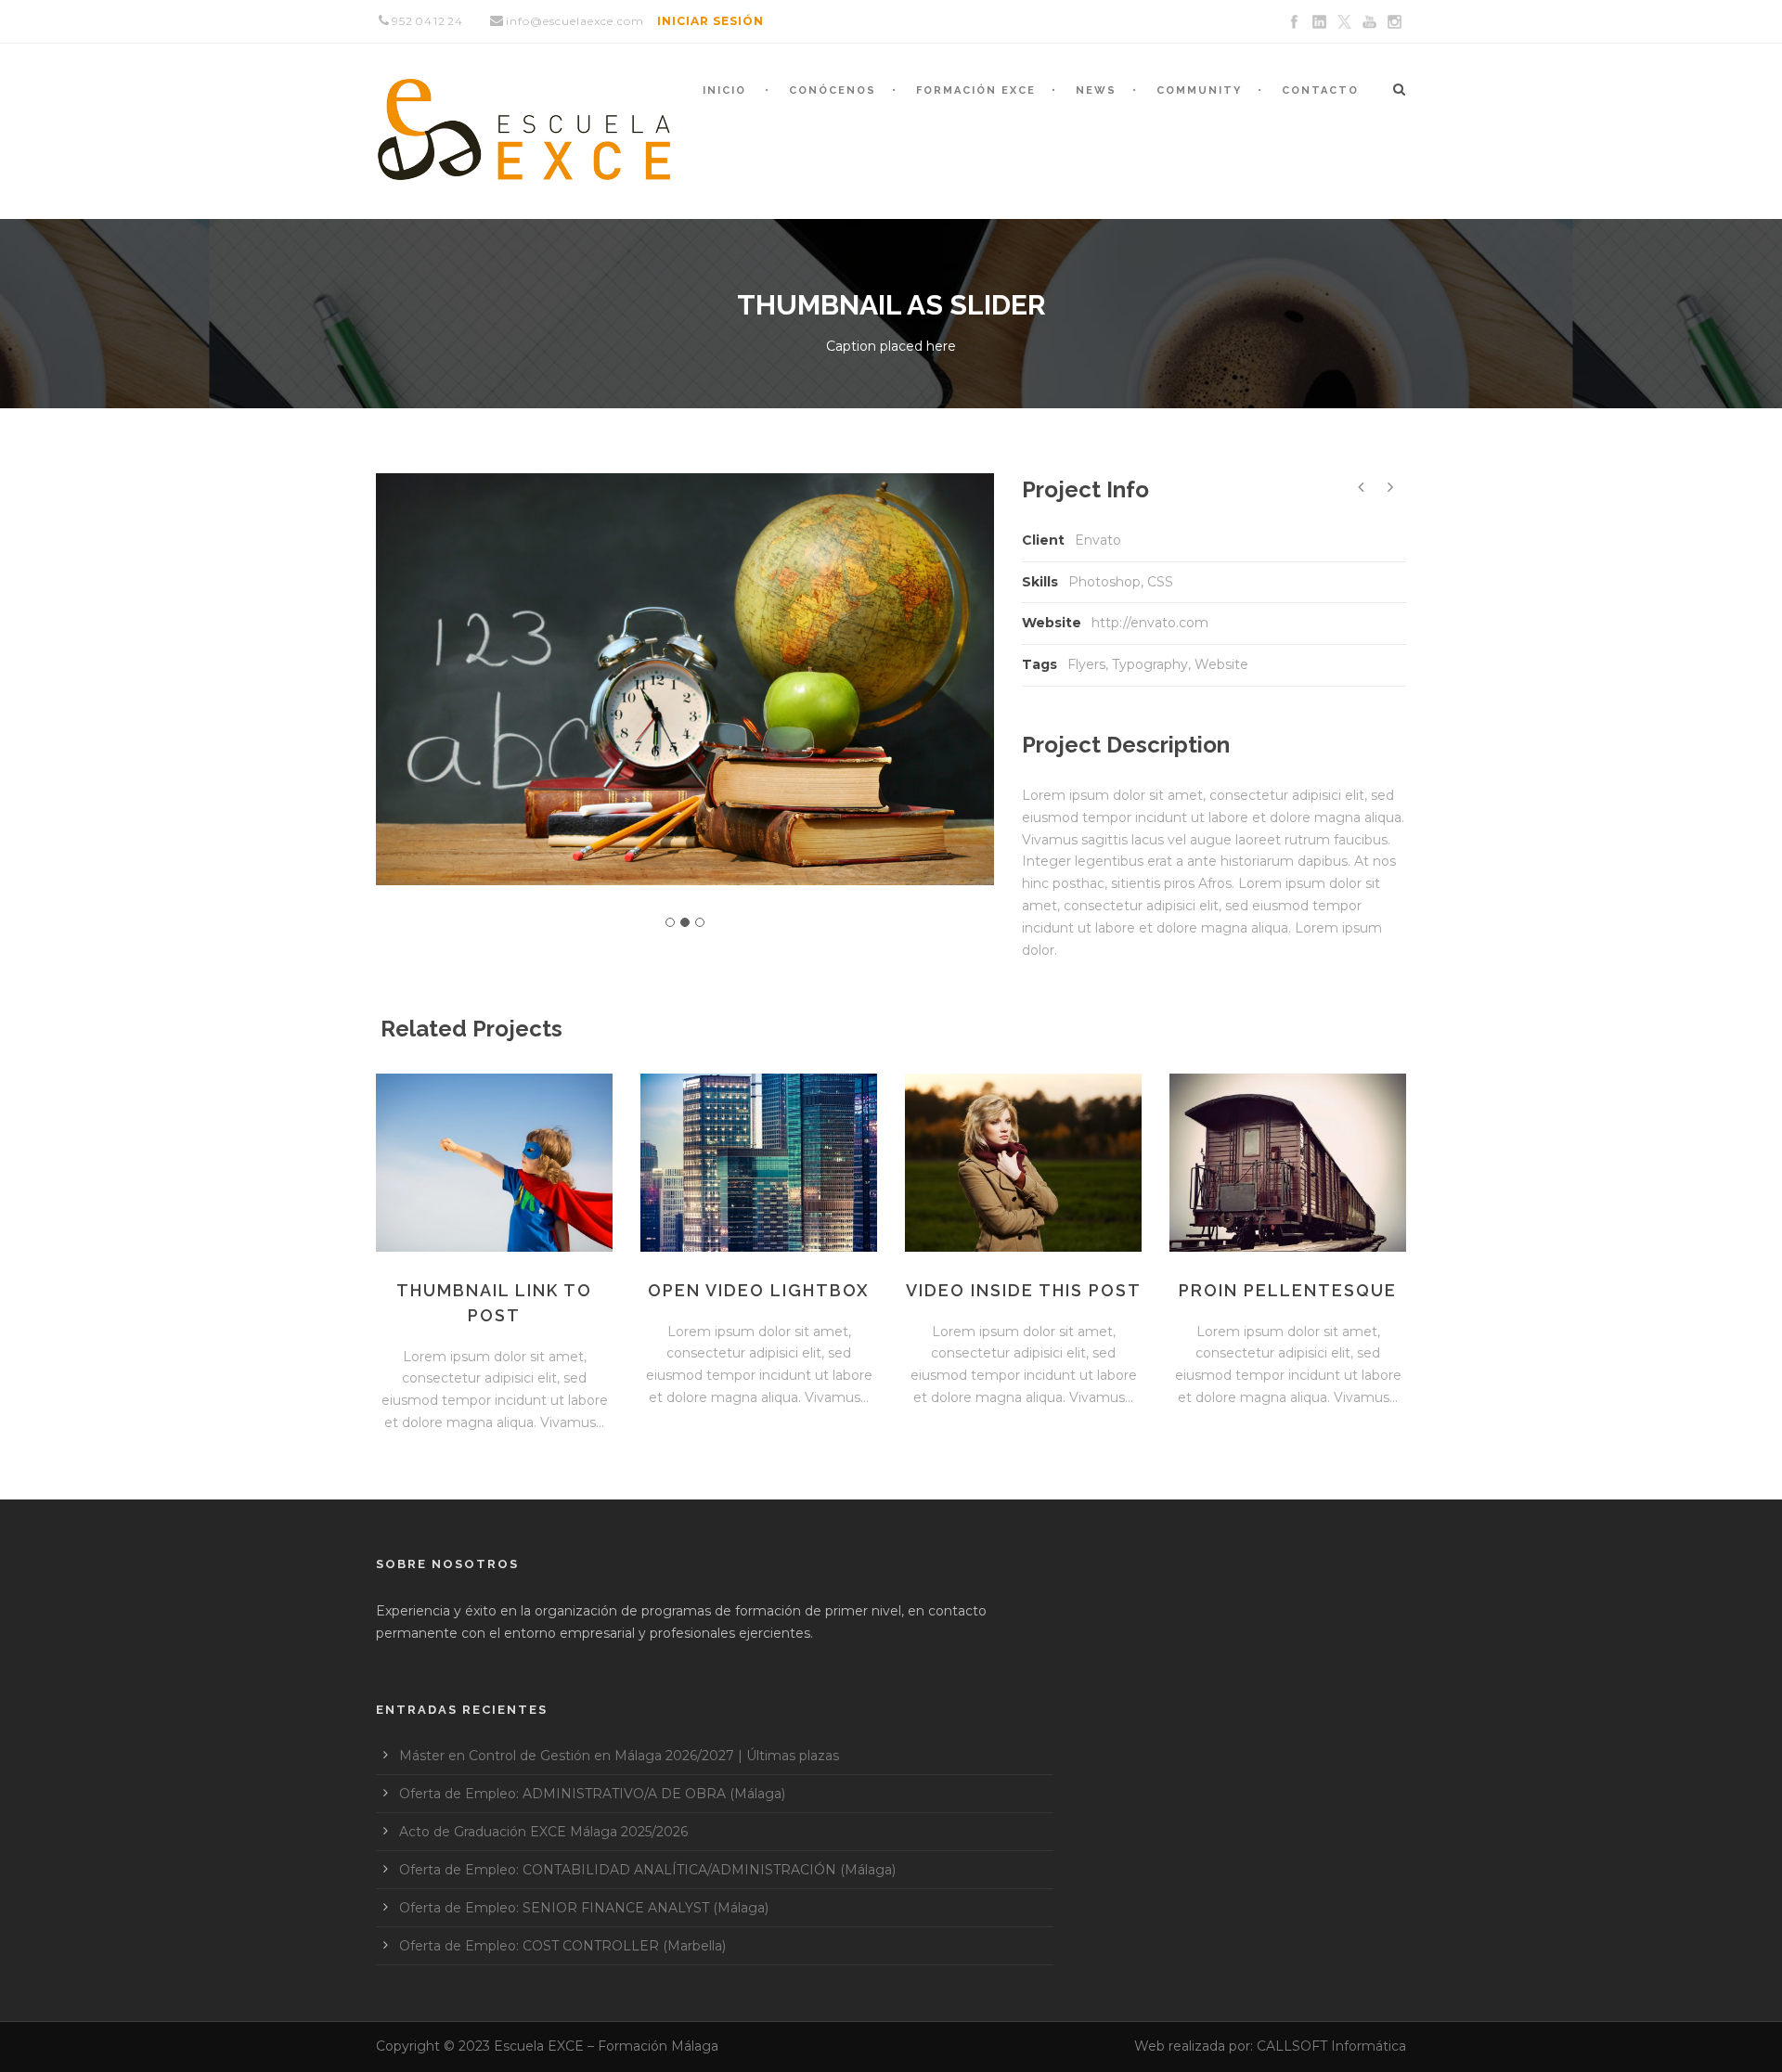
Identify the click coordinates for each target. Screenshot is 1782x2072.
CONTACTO (1320, 90)
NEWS (1096, 90)
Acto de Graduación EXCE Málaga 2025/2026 (543, 1832)
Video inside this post (1024, 1290)
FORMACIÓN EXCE (976, 90)
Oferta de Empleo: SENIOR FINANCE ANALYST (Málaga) (584, 1908)
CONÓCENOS (833, 90)
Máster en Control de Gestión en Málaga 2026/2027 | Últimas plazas (619, 1756)
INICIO (724, 90)
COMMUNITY (1199, 90)
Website (1221, 664)
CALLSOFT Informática (1331, 2046)
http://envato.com (1150, 623)
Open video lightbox (759, 1290)
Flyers (1086, 664)
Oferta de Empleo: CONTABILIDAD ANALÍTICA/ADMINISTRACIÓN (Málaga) (647, 1870)
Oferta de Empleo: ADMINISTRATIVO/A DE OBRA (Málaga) (592, 1794)
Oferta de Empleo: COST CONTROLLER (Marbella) (562, 1946)
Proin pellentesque (1288, 1290)
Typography (1150, 664)
